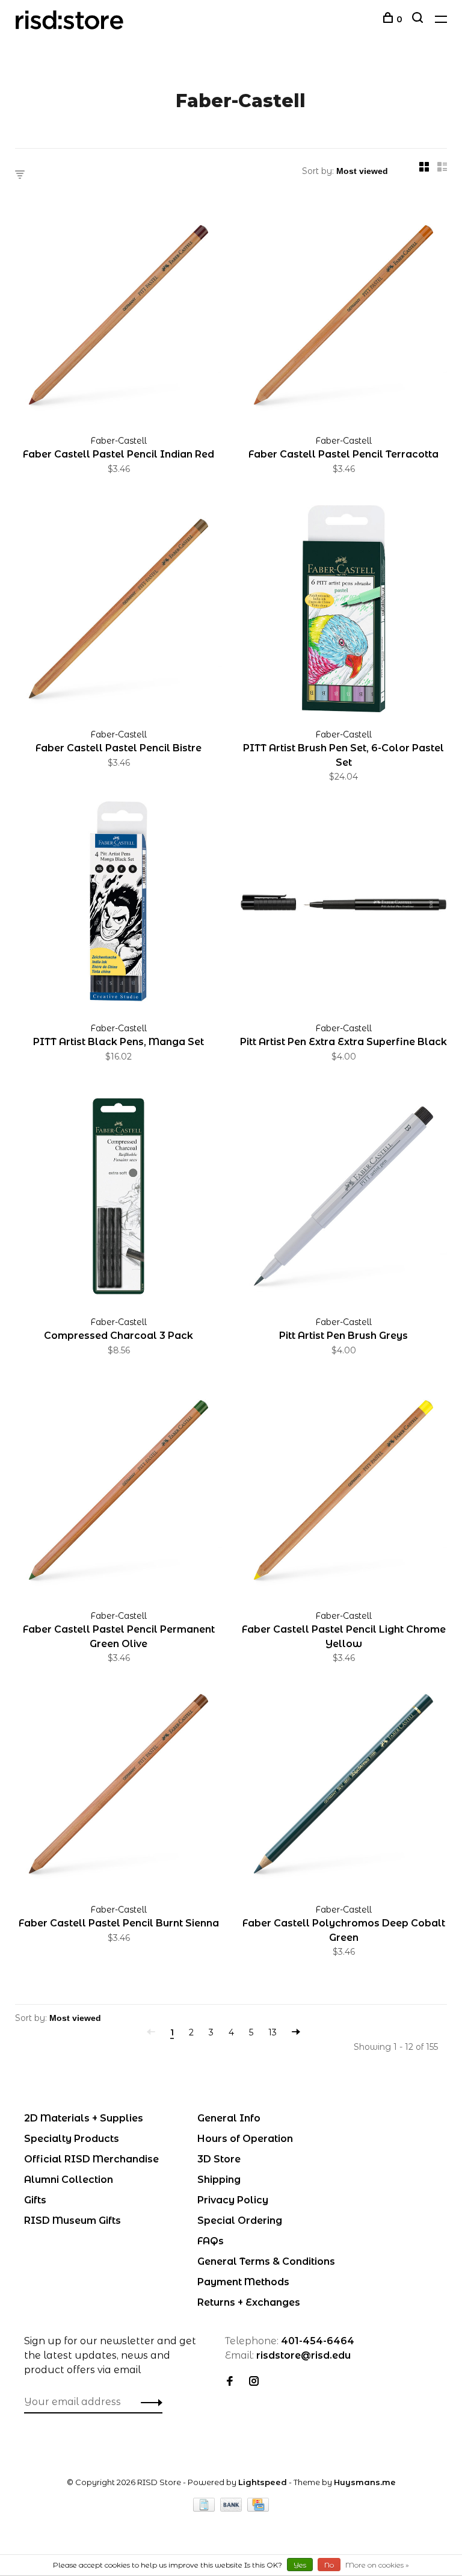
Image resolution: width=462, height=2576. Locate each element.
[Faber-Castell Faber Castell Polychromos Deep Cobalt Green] (343, 1786)
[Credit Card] (258, 2508)
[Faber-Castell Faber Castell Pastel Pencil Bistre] (119, 611)
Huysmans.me (365, 2482)
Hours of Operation (245, 2139)
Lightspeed (263, 2482)
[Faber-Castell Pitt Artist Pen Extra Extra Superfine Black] (343, 905)
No (329, 2565)
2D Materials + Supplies (84, 2118)
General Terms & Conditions (266, 2261)
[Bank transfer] (233, 2508)
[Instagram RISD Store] (254, 2382)
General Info (229, 2118)
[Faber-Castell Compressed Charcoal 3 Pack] (119, 1198)
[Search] (419, 19)
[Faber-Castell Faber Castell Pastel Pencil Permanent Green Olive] (119, 1492)
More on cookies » (377, 2565)
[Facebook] (230, 2382)
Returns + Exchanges (249, 2302)
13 (273, 2032)
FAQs (211, 2241)
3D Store (219, 2159)
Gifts (35, 2200)
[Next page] (296, 2032)
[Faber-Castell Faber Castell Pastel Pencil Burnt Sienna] (119, 1786)
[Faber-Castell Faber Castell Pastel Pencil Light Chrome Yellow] (343, 1492)
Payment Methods (243, 2282)
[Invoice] (205, 2508)
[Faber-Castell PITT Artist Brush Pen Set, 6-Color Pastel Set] (343, 611)
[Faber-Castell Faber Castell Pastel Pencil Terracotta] (343, 317)
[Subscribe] (148, 2402)
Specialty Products (72, 2139)
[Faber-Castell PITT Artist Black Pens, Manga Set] (119, 905)
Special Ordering (240, 2221)
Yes (300, 2565)
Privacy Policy (233, 2200)
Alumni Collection (69, 2180)
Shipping (219, 2180)
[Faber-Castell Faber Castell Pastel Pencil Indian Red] (119, 317)
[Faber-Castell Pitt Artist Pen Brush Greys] (343, 1198)
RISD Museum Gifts (72, 2221)
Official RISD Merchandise (91, 2159)
